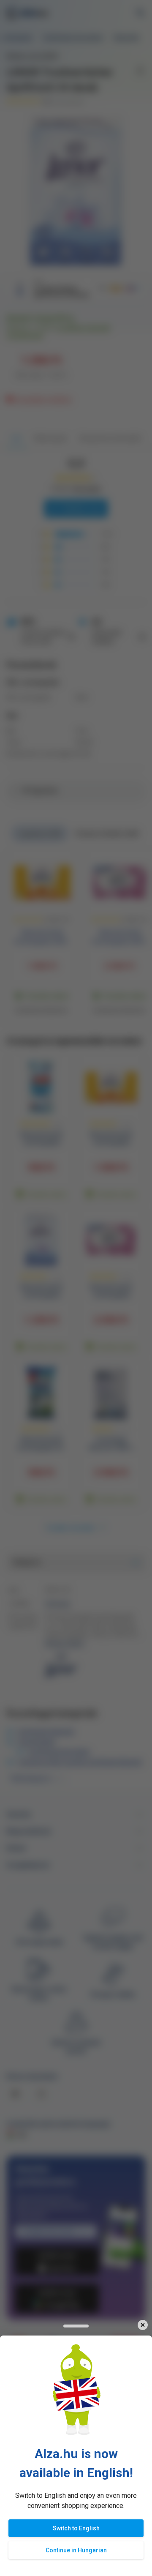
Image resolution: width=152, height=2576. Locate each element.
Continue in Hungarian (76, 2550)
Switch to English (76, 2528)
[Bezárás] (142, 2325)
